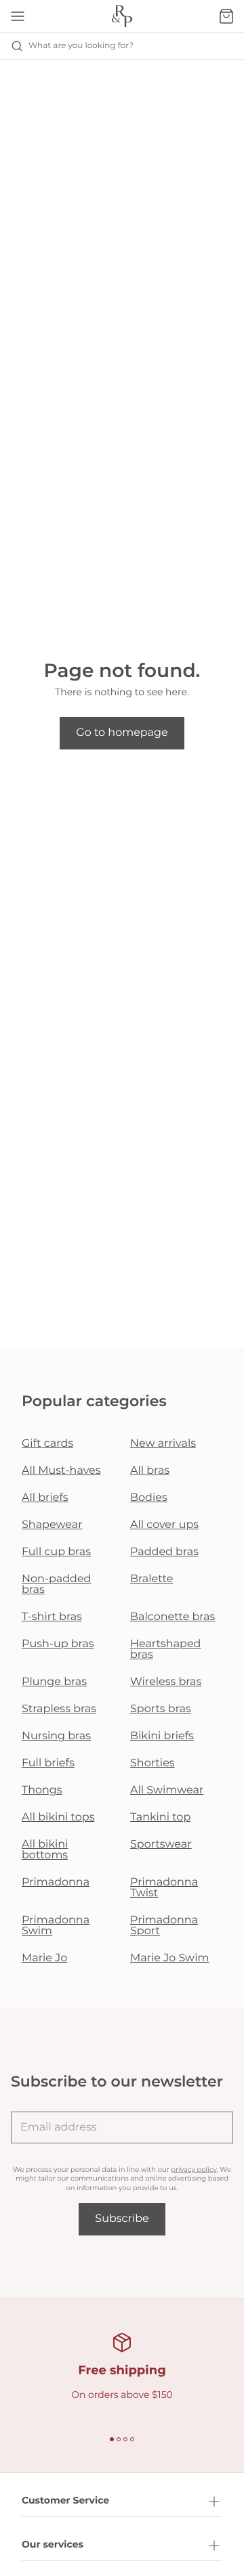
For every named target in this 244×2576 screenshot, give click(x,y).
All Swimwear (167, 1790)
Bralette (151, 1579)
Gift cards (47, 1444)
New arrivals (163, 1444)
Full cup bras (56, 1552)
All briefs (45, 1498)
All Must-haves (61, 1471)
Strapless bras (59, 1709)
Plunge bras (54, 1682)
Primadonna (56, 1882)
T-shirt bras (52, 1617)
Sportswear (161, 1844)
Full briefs (48, 1763)
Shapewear (52, 1525)
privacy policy (194, 2169)
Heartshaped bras (165, 1650)
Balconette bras (172, 1617)
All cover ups (164, 1525)
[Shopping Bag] (226, 16)
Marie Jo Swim (169, 1958)
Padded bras (164, 1552)
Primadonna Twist (164, 1888)
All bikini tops (58, 1817)
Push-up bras (58, 1644)
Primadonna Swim (56, 1926)
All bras (150, 1471)
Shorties (152, 1763)
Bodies (149, 1498)
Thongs (42, 1790)
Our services (53, 2544)
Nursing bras (56, 1736)
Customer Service (65, 2500)
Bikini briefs (162, 1736)
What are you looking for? (81, 46)
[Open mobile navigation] (18, 16)
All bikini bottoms (45, 1850)
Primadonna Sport (164, 1926)
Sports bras (161, 1709)
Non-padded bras (56, 1585)
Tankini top (160, 1817)
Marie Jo (44, 1958)
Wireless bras (166, 1682)
